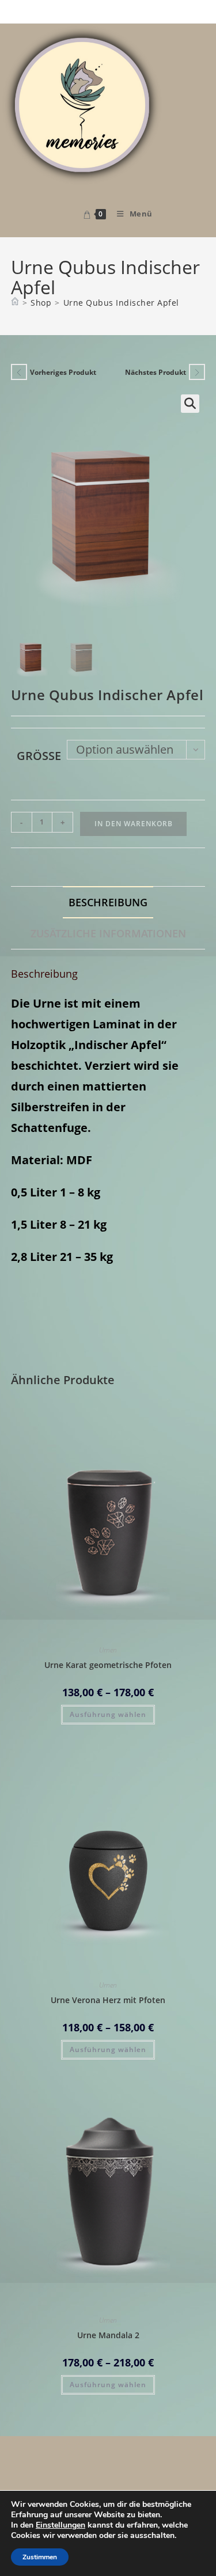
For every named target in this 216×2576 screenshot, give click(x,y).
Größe (39, 756)
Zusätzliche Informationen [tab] (108, 933)
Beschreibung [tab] (108, 902)
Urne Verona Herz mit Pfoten (108, 2000)
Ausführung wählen (108, 1714)
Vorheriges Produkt (63, 372)
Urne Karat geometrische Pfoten (108, 1665)
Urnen (108, 1650)
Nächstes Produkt (156, 372)
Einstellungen (60, 2525)
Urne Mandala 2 (108, 2335)
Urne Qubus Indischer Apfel (121, 303)
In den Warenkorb (134, 824)
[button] (190, 404)
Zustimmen (40, 2557)
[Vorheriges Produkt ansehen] (19, 372)
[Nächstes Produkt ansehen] (197, 372)
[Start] (15, 303)
